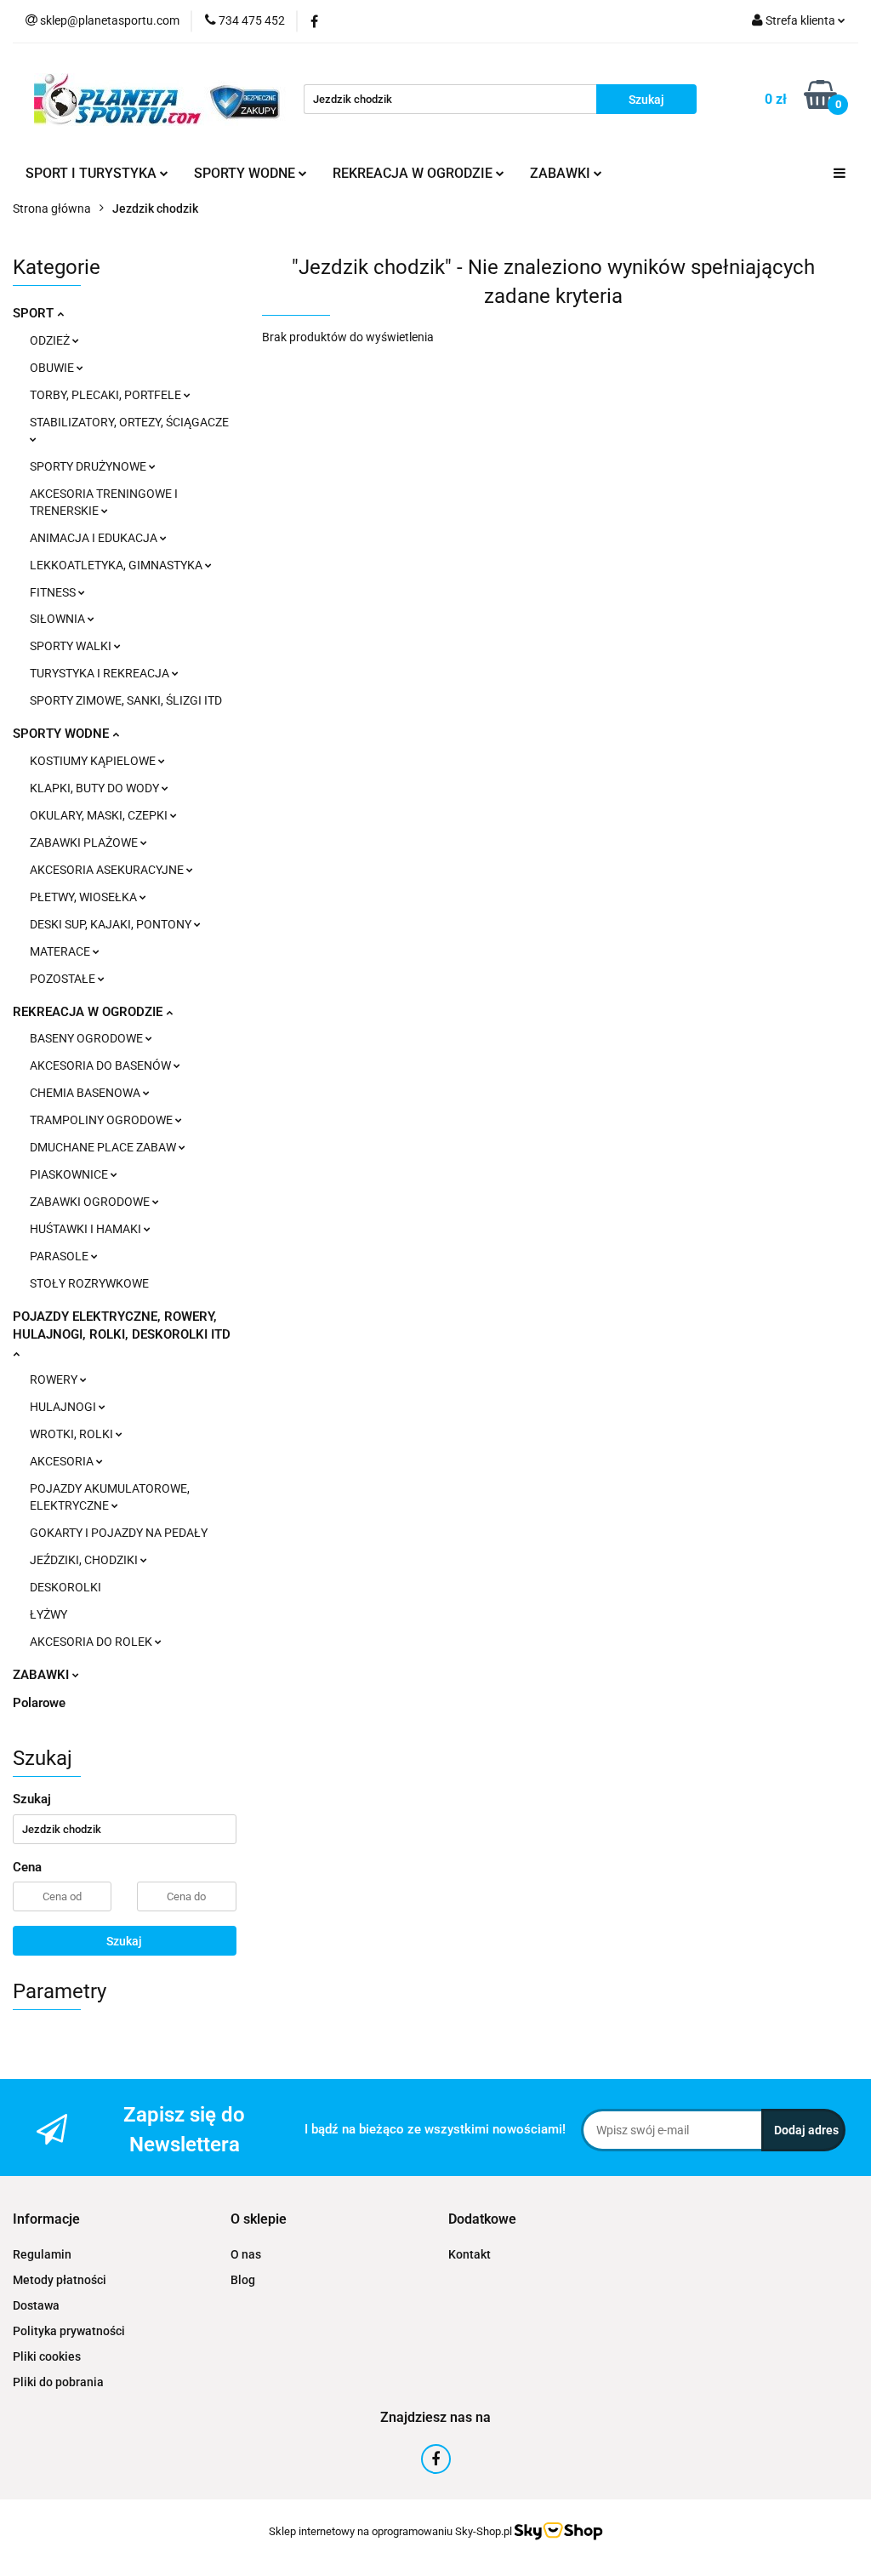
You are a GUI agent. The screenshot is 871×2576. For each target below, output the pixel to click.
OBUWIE (53, 368)
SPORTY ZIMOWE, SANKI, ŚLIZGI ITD (126, 700)
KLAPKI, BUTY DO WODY (96, 788)
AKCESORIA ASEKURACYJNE (108, 870)
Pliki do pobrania (58, 2382)
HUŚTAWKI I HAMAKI (87, 1229)
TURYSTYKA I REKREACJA (101, 673)
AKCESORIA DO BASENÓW (102, 1065)
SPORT (35, 313)
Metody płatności (60, 2280)
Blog (243, 2280)
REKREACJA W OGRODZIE (89, 1012)
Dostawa (36, 2305)
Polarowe (39, 1703)
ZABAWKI (43, 1675)
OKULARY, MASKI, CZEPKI (100, 815)
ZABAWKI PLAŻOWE (85, 842)
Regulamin (42, 2254)
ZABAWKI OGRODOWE (91, 1202)
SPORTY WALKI (72, 646)
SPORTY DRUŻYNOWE (89, 466)
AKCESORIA (63, 1461)
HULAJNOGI (64, 1407)
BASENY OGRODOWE (88, 1038)
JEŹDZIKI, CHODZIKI (85, 1560)
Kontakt (470, 2254)
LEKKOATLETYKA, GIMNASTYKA (117, 565)
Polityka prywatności (69, 2331)
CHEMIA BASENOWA (86, 1093)
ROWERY (55, 1379)
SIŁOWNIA (59, 619)
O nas (246, 2254)
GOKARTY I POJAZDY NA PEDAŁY (119, 1533)
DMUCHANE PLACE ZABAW (104, 1147)
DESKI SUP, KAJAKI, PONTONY (112, 924)
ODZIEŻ (51, 340)
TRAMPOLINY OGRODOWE (102, 1120)
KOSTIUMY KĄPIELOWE (94, 761)
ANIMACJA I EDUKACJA (95, 538)
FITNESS (54, 592)
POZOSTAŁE (64, 979)
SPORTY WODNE (63, 734)
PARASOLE (60, 1256)
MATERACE (61, 951)
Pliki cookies (47, 2356)
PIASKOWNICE (70, 1174)
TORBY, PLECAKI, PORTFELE (107, 395)
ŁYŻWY (48, 1614)
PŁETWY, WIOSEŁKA (85, 897)
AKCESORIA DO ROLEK (92, 1642)
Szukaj (124, 1941)
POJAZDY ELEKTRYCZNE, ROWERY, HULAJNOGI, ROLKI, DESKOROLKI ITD (122, 1325)
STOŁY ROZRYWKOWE (89, 1283)
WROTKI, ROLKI (73, 1434)
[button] (46, 2220)
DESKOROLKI (65, 1587)
